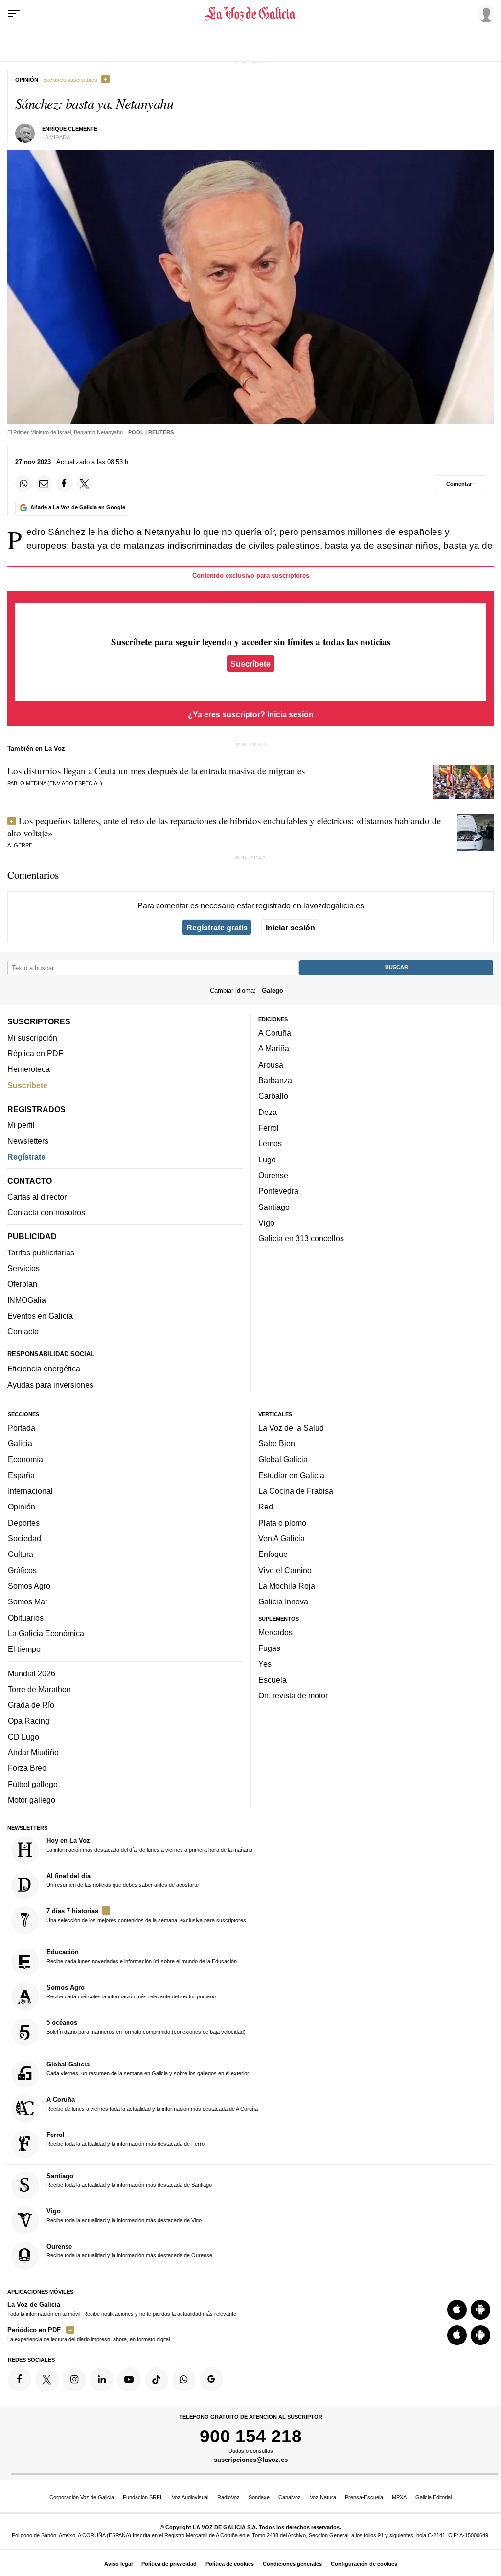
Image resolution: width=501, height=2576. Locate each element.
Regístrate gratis (217, 928)
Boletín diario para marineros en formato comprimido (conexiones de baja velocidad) (146, 2027)
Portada (22, 1428)
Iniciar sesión (290, 928)
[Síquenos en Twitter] (47, 2380)
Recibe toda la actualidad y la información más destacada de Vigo (124, 2215)
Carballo (273, 1096)
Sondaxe (259, 2497)
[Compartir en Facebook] (64, 484)
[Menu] (14, 14)
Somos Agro (29, 1586)
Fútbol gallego (33, 1784)
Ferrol (269, 1128)
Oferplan (22, 1284)
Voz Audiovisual (190, 2497)
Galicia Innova (283, 1601)
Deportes (24, 1523)
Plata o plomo (282, 1523)
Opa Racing (29, 1721)
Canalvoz (290, 2497)
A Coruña (275, 1033)
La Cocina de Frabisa (296, 1491)
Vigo (266, 1223)
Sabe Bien (277, 1443)
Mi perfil (21, 1125)
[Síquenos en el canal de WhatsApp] (184, 2380)
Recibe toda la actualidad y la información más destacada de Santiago (129, 2180)
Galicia (20, 1443)
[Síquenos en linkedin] (102, 2380)
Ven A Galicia (282, 1538)
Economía (25, 1460)
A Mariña (274, 1049)
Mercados (275, 1632)
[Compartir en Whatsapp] (23, 484)
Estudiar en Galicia (291, 1475)
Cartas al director (37, 1197)
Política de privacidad (169, 2564)
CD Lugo (23, 1737)
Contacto (23, 1332)
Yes (265, 1664)
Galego (273, 990)
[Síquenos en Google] (211, 2380)
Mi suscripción (32, 1038)
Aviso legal (118, 2564)
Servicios (23, 1268)
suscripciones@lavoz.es (251, 2460)
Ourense (273, 1175)
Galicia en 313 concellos (301, 1238)
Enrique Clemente (70, 129)
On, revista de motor (293, 1695)
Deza (268, 1112)
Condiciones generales (292, 2564)
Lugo (267, 1160)
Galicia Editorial (433, 2497)
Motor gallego (32, 1800)
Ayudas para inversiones (50, 1385)
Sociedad (24, 1538)
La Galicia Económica (46, 1633)
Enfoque (273, 1554)
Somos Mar (28, 1601)
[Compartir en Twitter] (85, 484)
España (21, 1475)
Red (266, 1507)
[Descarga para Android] (480, 2310)
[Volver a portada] (250, 14)
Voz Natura (323, 2497)
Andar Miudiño (33, 1752)
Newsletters (28, 1141)
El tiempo (24, 1649)
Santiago (274, 1207)
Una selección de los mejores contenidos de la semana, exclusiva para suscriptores (146, 1915)
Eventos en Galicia (40, 1316)
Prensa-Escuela (364, 2497)
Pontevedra (278, 1191)
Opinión (22, 1507)
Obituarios (26, 1618)
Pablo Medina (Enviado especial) (55, 783)
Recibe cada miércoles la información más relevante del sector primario (131, 1992)
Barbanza (275, 1080)
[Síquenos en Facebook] (20, 2380)
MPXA (399, 2497)
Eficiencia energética (44, 1369)
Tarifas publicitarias (41, 1253)
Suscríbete (250, 663)
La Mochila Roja (287, 1586)
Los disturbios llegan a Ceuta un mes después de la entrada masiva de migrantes (156, 771)
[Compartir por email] (44, 484)
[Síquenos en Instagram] (74, 2380)
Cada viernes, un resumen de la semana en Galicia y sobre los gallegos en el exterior (148, 2068)
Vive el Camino (285, 1570)
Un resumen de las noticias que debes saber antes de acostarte (123, 1880)
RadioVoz (228, 2497)
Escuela (273, 1680)
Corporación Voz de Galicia (82, 2497)
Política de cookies (230, 2564)
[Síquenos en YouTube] (129, 2380)
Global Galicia (283, 1460)
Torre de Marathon (39, 1689)
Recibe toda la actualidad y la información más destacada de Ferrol (126, 2139)
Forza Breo (27, 1768)
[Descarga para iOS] (457, 2310)
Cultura (21, 1554)
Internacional (30, 1491)
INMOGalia (27, 1300)
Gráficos (22, 1570)
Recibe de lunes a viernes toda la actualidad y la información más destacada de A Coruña (152, 2104)
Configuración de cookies (364, 2564)
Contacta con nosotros (46, 1212)
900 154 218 (251, 2436)
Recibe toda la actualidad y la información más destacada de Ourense (129, 2251)
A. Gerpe (20, 845)
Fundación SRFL (143, 2497)
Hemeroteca (29, 1069)
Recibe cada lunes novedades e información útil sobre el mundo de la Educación (142, 1957)
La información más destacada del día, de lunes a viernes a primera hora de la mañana (149, 1845)
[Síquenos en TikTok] (157, 2380)
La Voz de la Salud (291, 1428)
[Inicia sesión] (484, 13)
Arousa (271, 1065)
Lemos (270, 1144)
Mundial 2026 (32, 1673)
